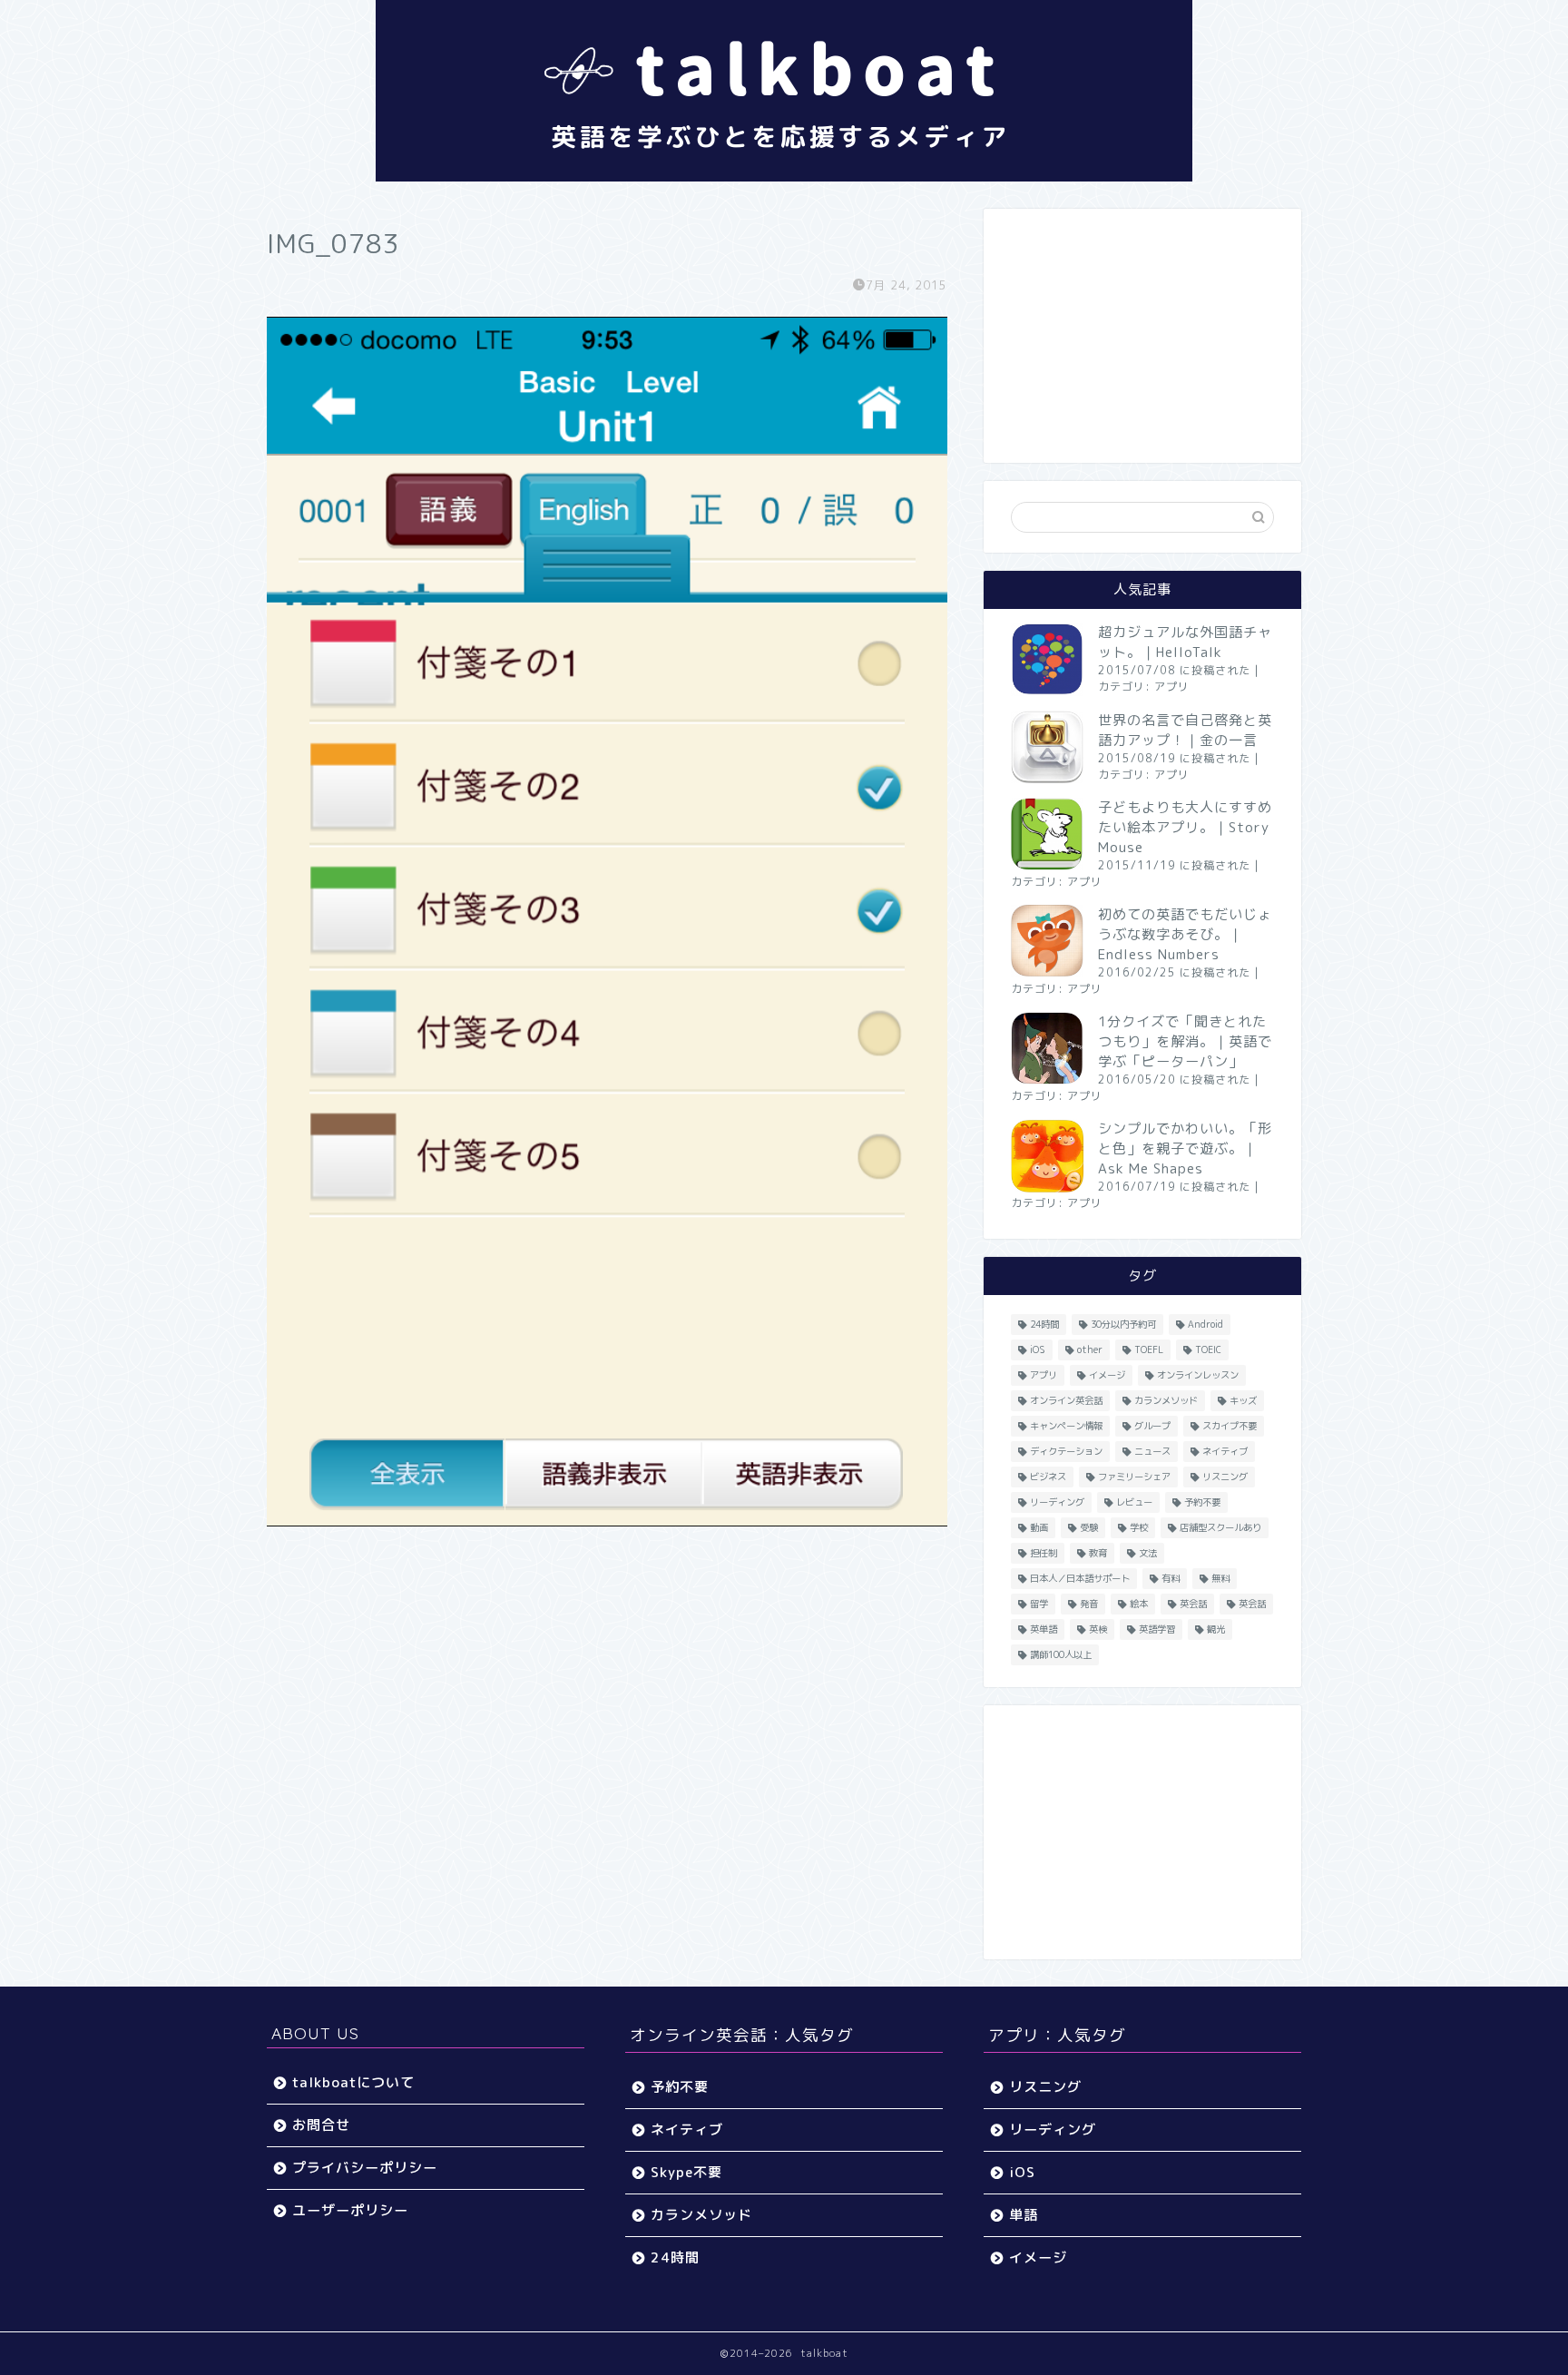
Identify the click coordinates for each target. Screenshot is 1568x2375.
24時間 (1044, 1324)
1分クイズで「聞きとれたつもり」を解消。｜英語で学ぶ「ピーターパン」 (1185, 1041)
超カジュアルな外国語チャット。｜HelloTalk (1185, 642)
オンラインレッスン (1198, 1375)
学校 (1139, 1527)
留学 (1039, 1604)
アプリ (1172, 687)
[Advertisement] (1142, 336)
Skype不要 (686, 2172)
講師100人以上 (1061, 1654)
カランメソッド (1166, 1400)
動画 (1039, 1527)
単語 (1024, 2215)
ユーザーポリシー (350, 2210)
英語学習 (1157, 1629)
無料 (1220, 1578)
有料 (1171, 1578)
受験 (1089, 1527)
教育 (1098, 1553)
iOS (1038, 1349)
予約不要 (1202, 1502)
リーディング (1057, 1502)
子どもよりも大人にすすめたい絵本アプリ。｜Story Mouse (1185, 827)
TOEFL (1149, 1349)
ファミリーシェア (1134, 1477)
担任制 (1044, 1553)
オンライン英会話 (1066, 1400)
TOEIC (1208, 1349)
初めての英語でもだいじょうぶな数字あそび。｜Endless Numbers (1185, 934)
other (1090, 1349)
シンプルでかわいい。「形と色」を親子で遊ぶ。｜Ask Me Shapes (1185, 1148)
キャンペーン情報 (1066, 1426)
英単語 (1044, 1629)
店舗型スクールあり (1220, 1527)
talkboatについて (353, 2082)
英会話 (1193, 1604)
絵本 (1139, 1604)
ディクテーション (1066, 1451)
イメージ (1107, 1375)
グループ (1152, 1426)
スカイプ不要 (1230, 1426)
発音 (1089, 1604)
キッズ (1243, 1400)
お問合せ (321, 2125)
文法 (1148, 1553)
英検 (1098, 1629)
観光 (1216, 1629)
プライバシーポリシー (365, 2168)
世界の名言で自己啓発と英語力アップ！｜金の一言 (1185, 730)
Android (1205, 1324)
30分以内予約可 (1123, 1324)
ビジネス (1048, 1477)
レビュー (1134, 1502)
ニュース (1152, 1451)
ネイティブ (1225, 1451)
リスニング (1225, 1477)
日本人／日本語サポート (1080, 1578)
